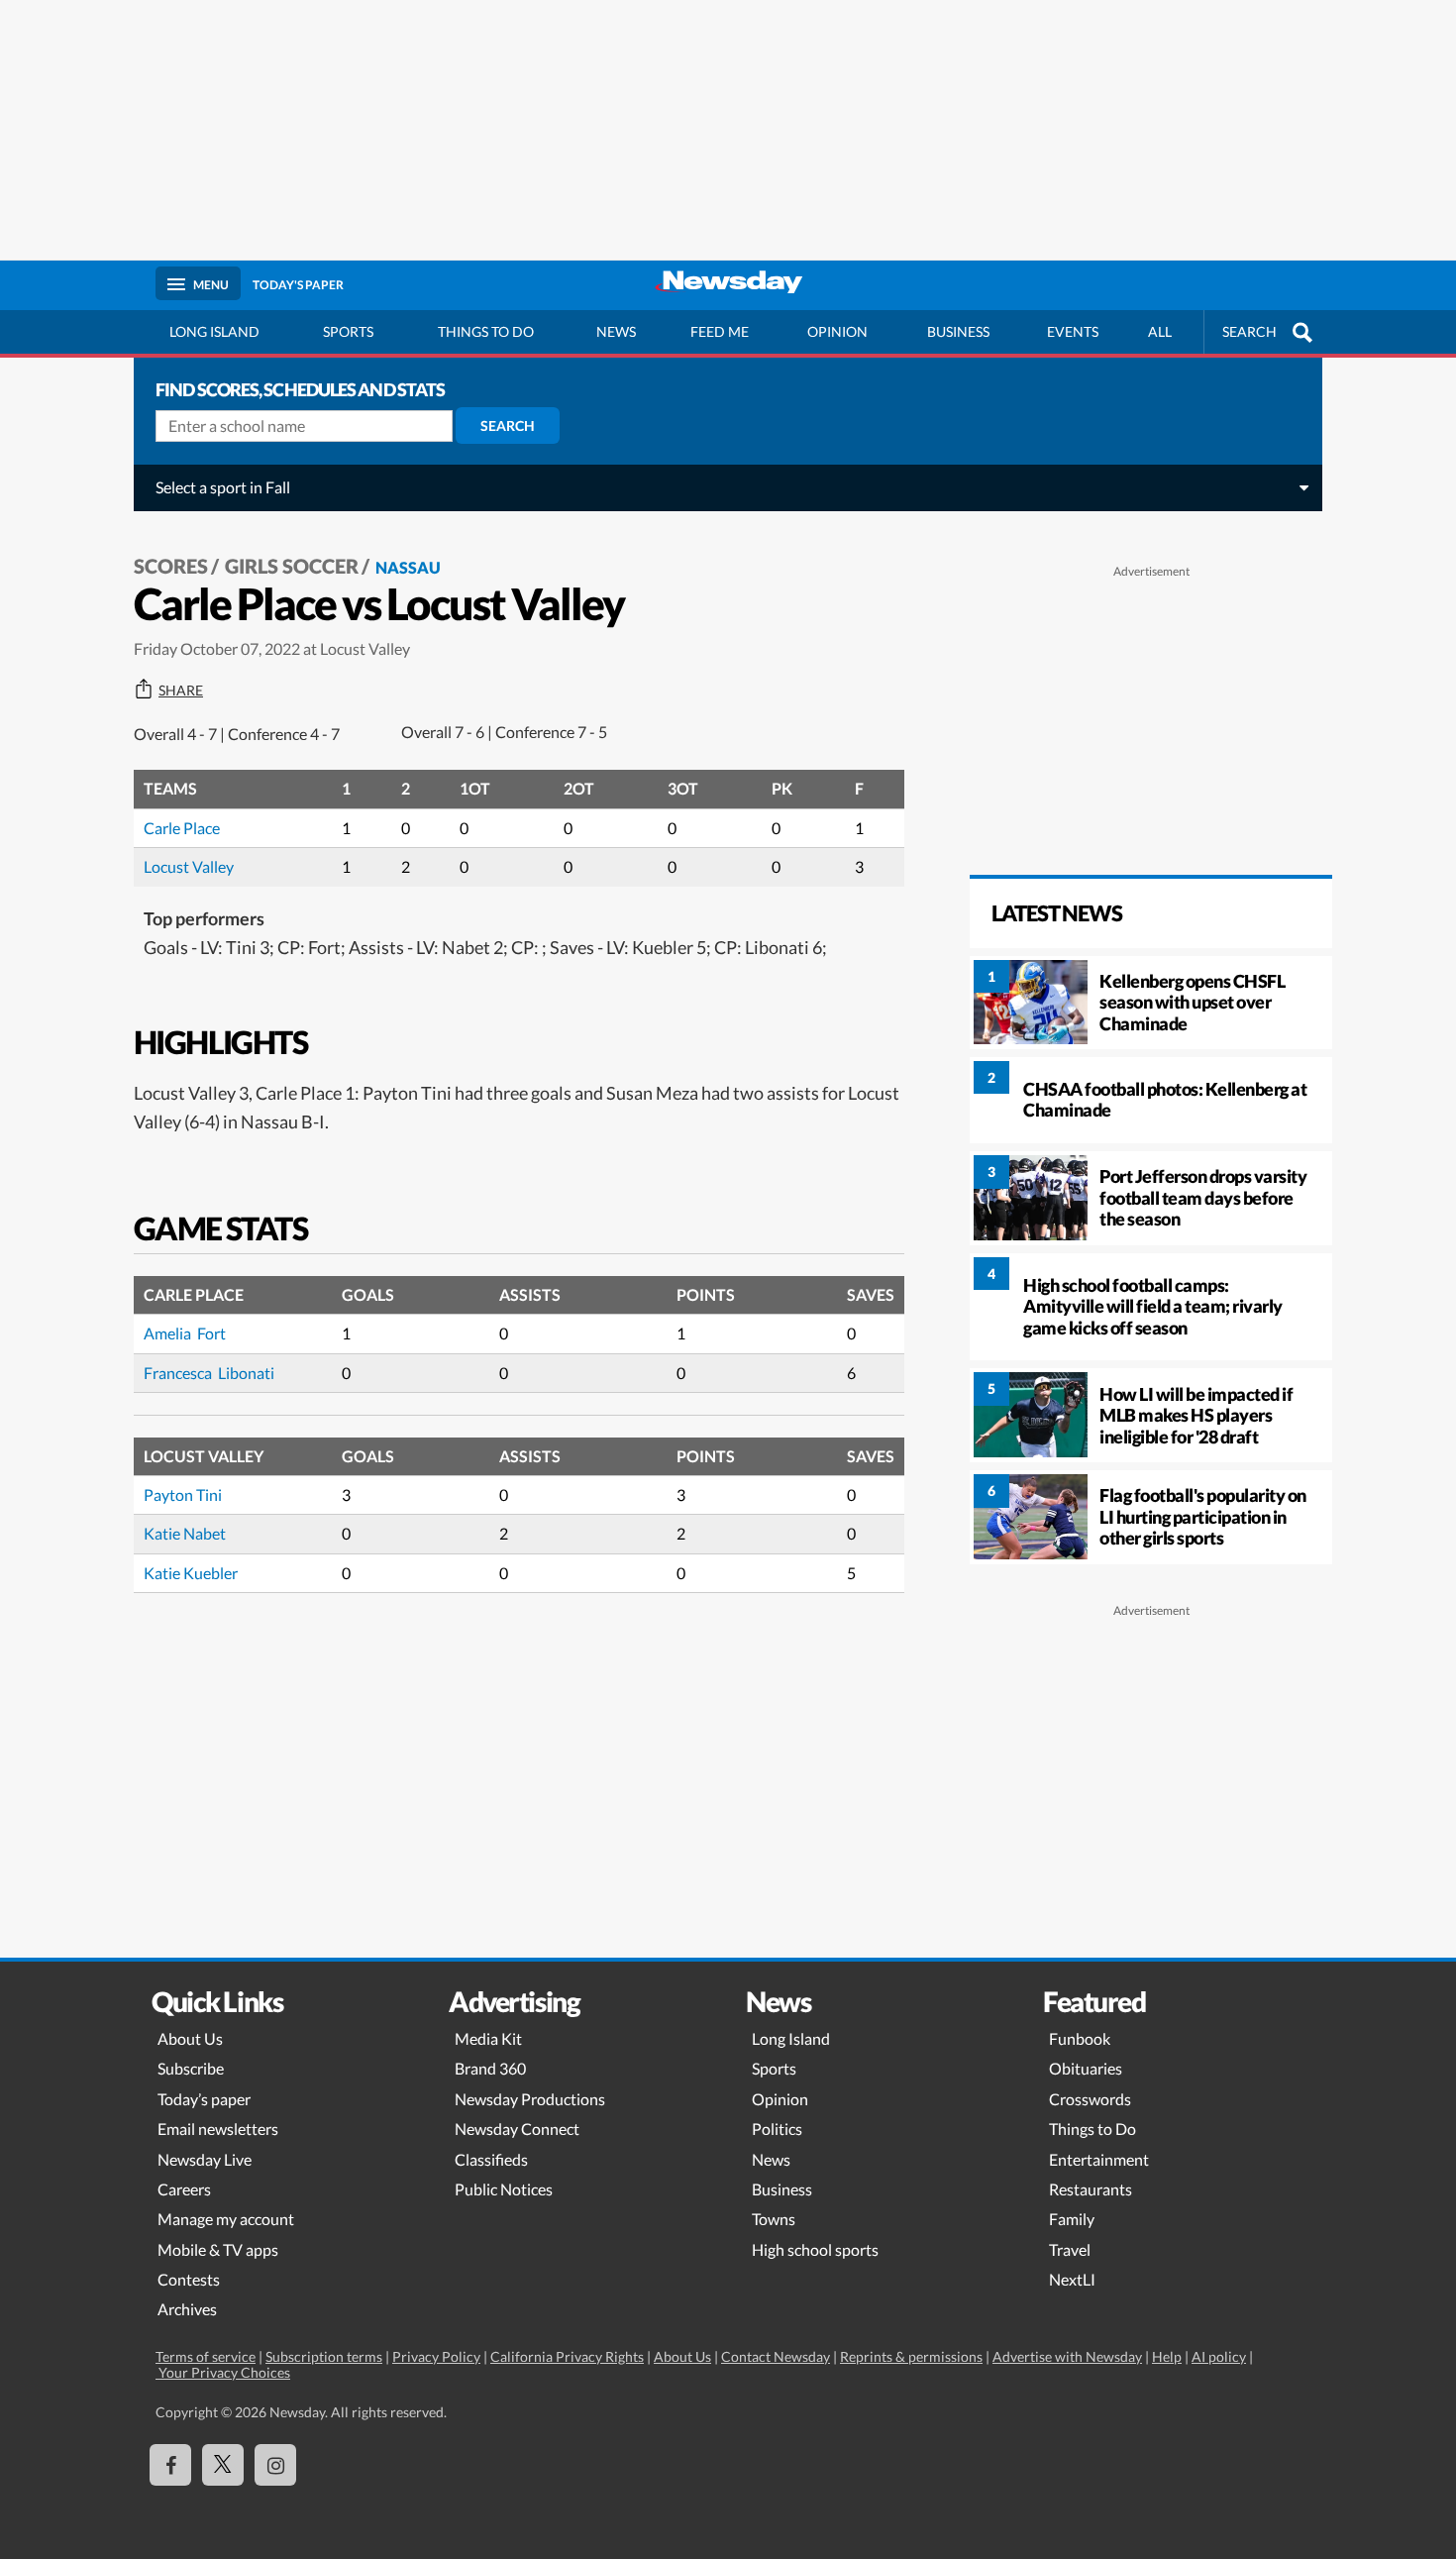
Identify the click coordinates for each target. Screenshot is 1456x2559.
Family (1072, 2219)
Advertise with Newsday (1067, 2356)
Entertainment (1099, 2159)
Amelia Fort (185, 1333)
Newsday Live (205, 2159)
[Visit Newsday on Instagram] (275, 2465)
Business (958, 331)
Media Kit (488, 2038)
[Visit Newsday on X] (223, 2465)
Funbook (1080, 2038)
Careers (184, 2189)
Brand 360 (490, 2068)
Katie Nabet (185, 1533)
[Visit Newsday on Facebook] (170, 2465)
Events (1073, 331)
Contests (189, 2279)
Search (508, 426)
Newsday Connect (517, 2129)
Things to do (486, 331)
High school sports (815, 2249)
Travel (1070, 2249)
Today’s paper (204, 2099)
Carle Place (182, 828)
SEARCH (1249, 331)
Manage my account (226, 2219)
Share (181, 691)
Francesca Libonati (209, 1373)
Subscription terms (324, 2356)
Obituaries (1086, 2068)
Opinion (837, 331)
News (616, 331)
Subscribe (191, 2068)
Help (1167, 2356)
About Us (190, 2038)
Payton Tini (183, 1494)
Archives (187, 2309)
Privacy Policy (436, 2356)
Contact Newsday (776, 2356)
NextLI (1072, 2279)
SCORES (171, 566)
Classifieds (491, 2159)
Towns (774, 2219)
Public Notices (504, 2189)
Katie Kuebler (191, 1573)
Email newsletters (218, 2129)
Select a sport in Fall (223, 487)
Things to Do (1092, 2129)
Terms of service (206, 2356)
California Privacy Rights (567, 2356)
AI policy (1219, 2356)
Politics (777, 2129)
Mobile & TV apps (218, 2249)
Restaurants (1091, 2189)
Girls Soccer (292, 566)
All (1160, 331)
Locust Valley (189, 866)
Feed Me (720, 331)
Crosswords (1090, 2099)
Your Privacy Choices (223, 2372)
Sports (348, 331)
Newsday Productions (530, 2099)
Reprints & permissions (911, 2356)
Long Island (214, 331)
